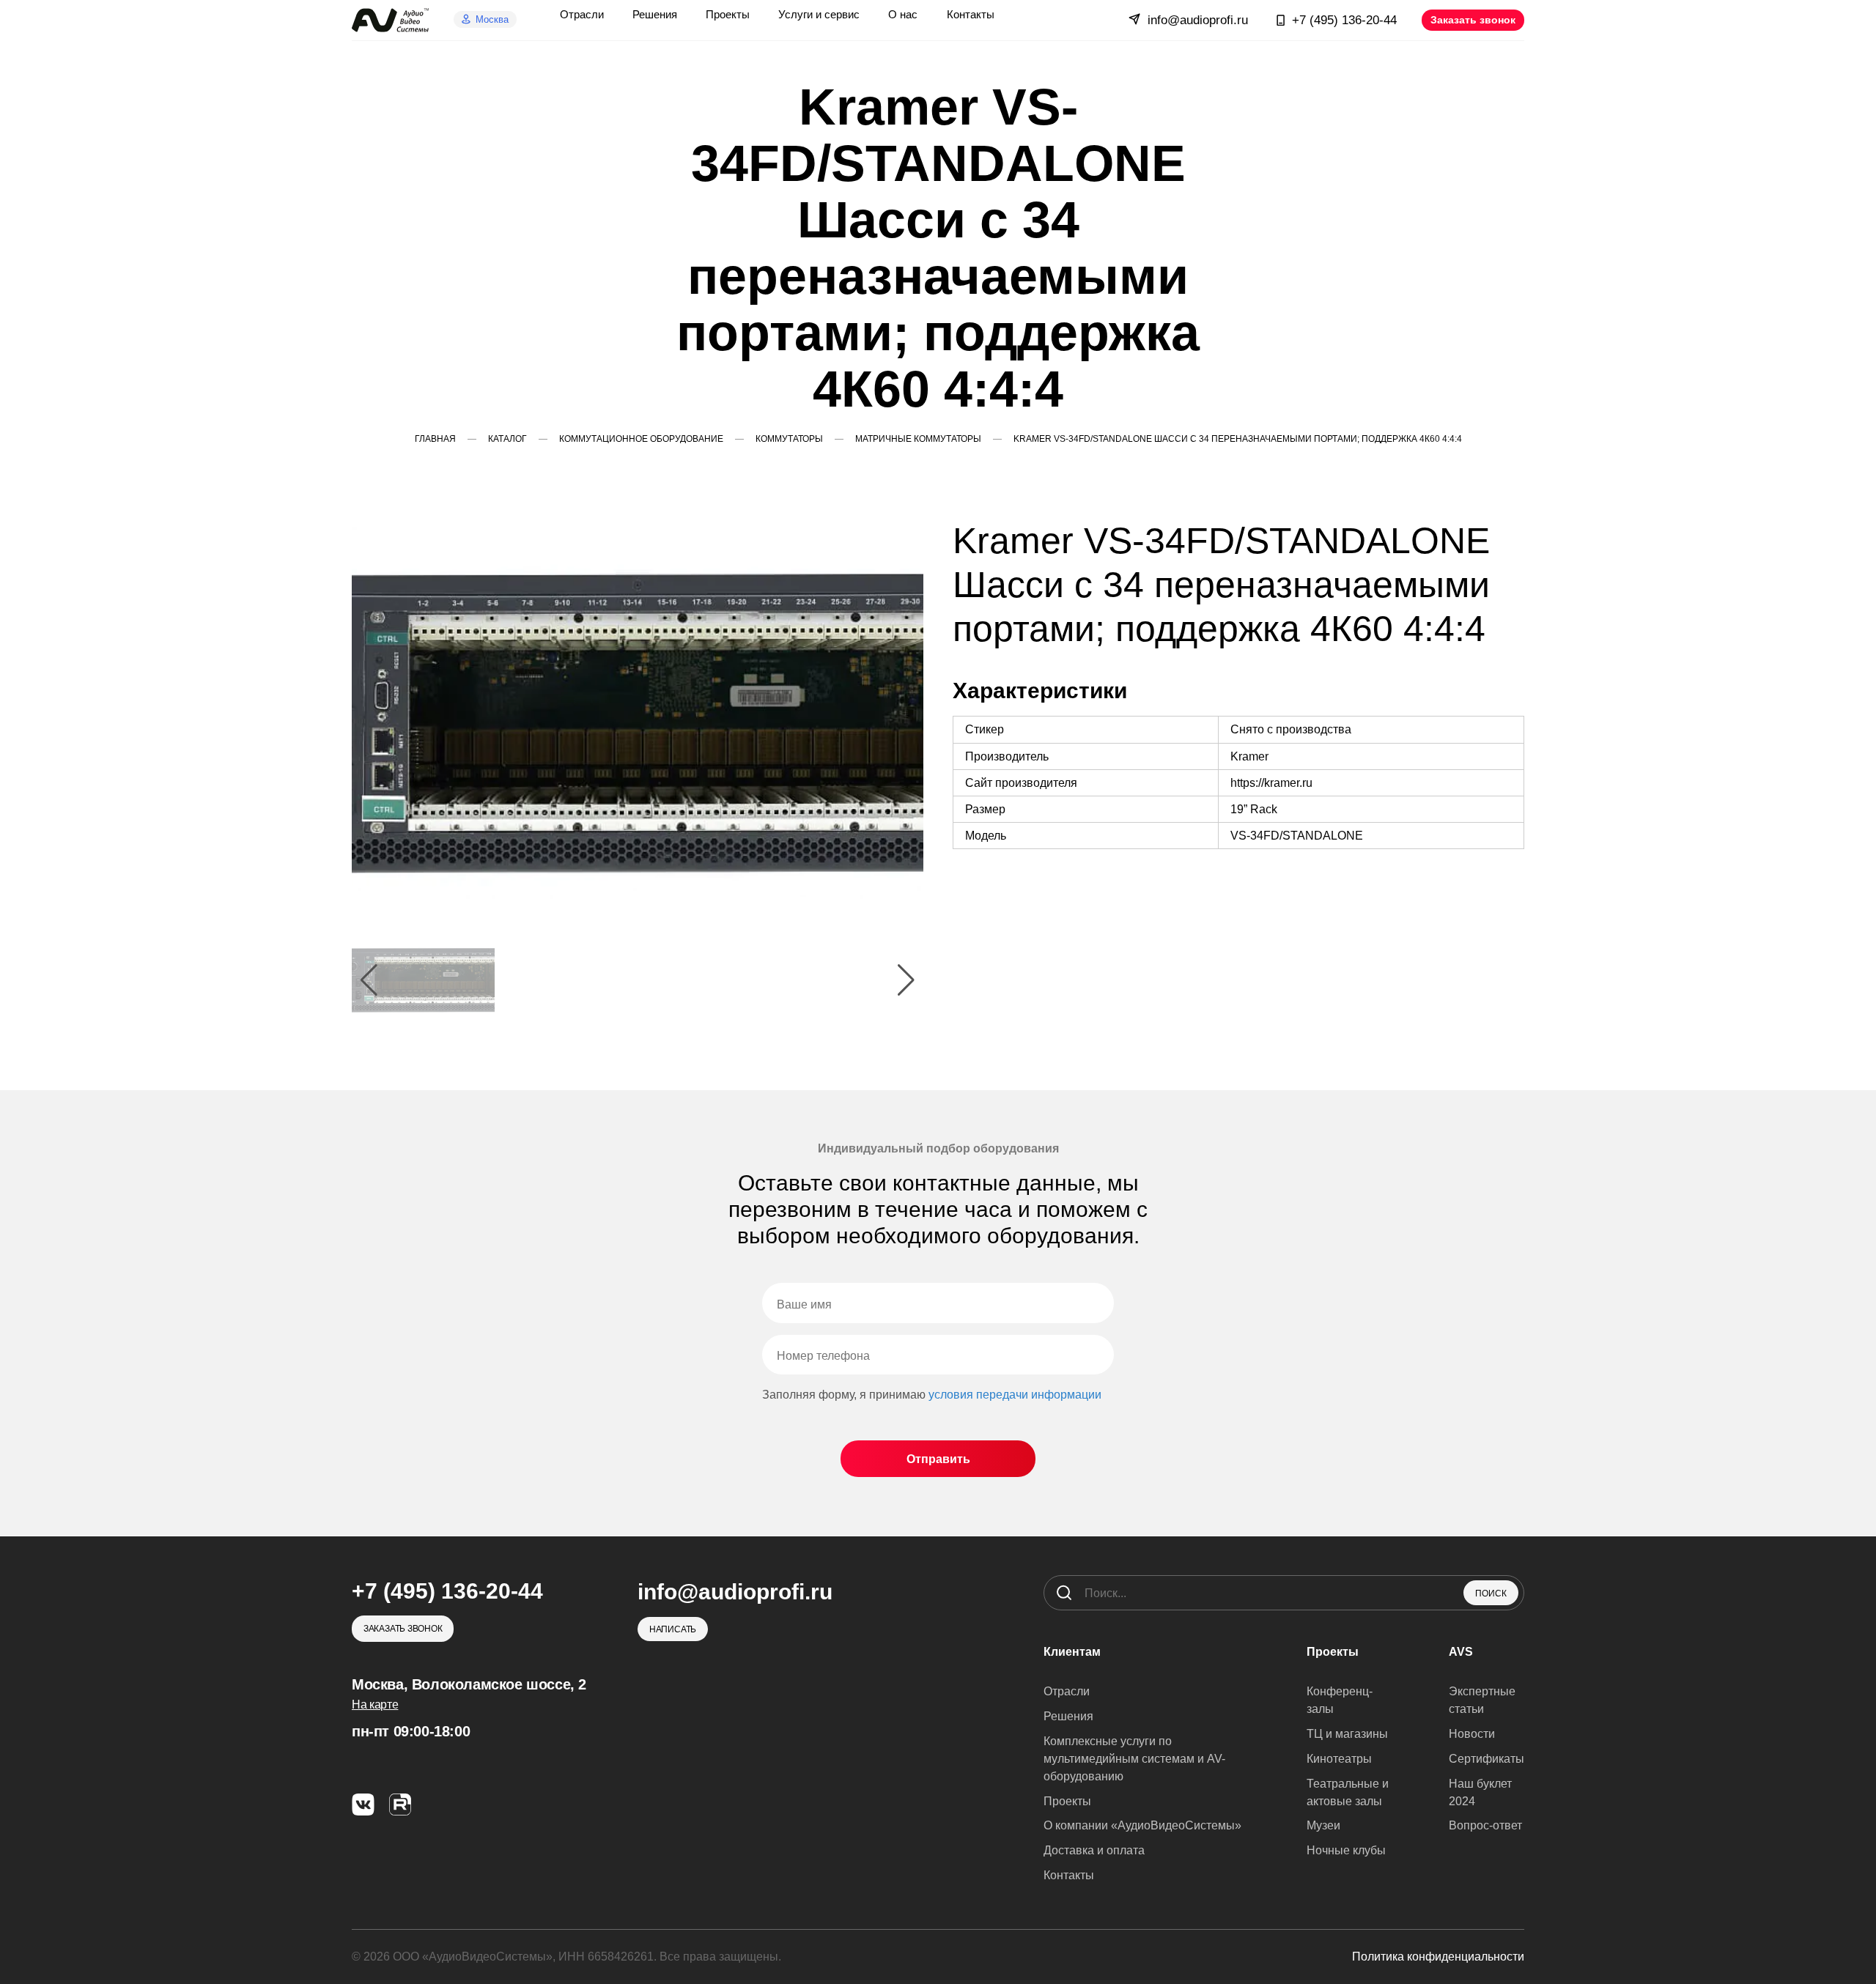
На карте (375, 1704)
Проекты (1067, 1801)
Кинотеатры (1339, 1759)
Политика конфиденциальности (1438, 1957)
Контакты (1069, 1875)
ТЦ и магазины (1347, 1734)
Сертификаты (1487, 1759)
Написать (673, 1629)
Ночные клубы (1346, 1850)
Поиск (1491, 1594)
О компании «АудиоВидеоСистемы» (1142, 1825)
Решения (1068, 1716)
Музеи (1323, 1825)
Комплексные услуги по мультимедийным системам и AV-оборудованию (1134, 1759)
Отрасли (1067, 1691)
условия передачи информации (1015, 1395)
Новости (1472, 1734)
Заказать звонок (1473, 20)
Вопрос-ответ (1485, 1825)
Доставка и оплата (1094, 1850)
